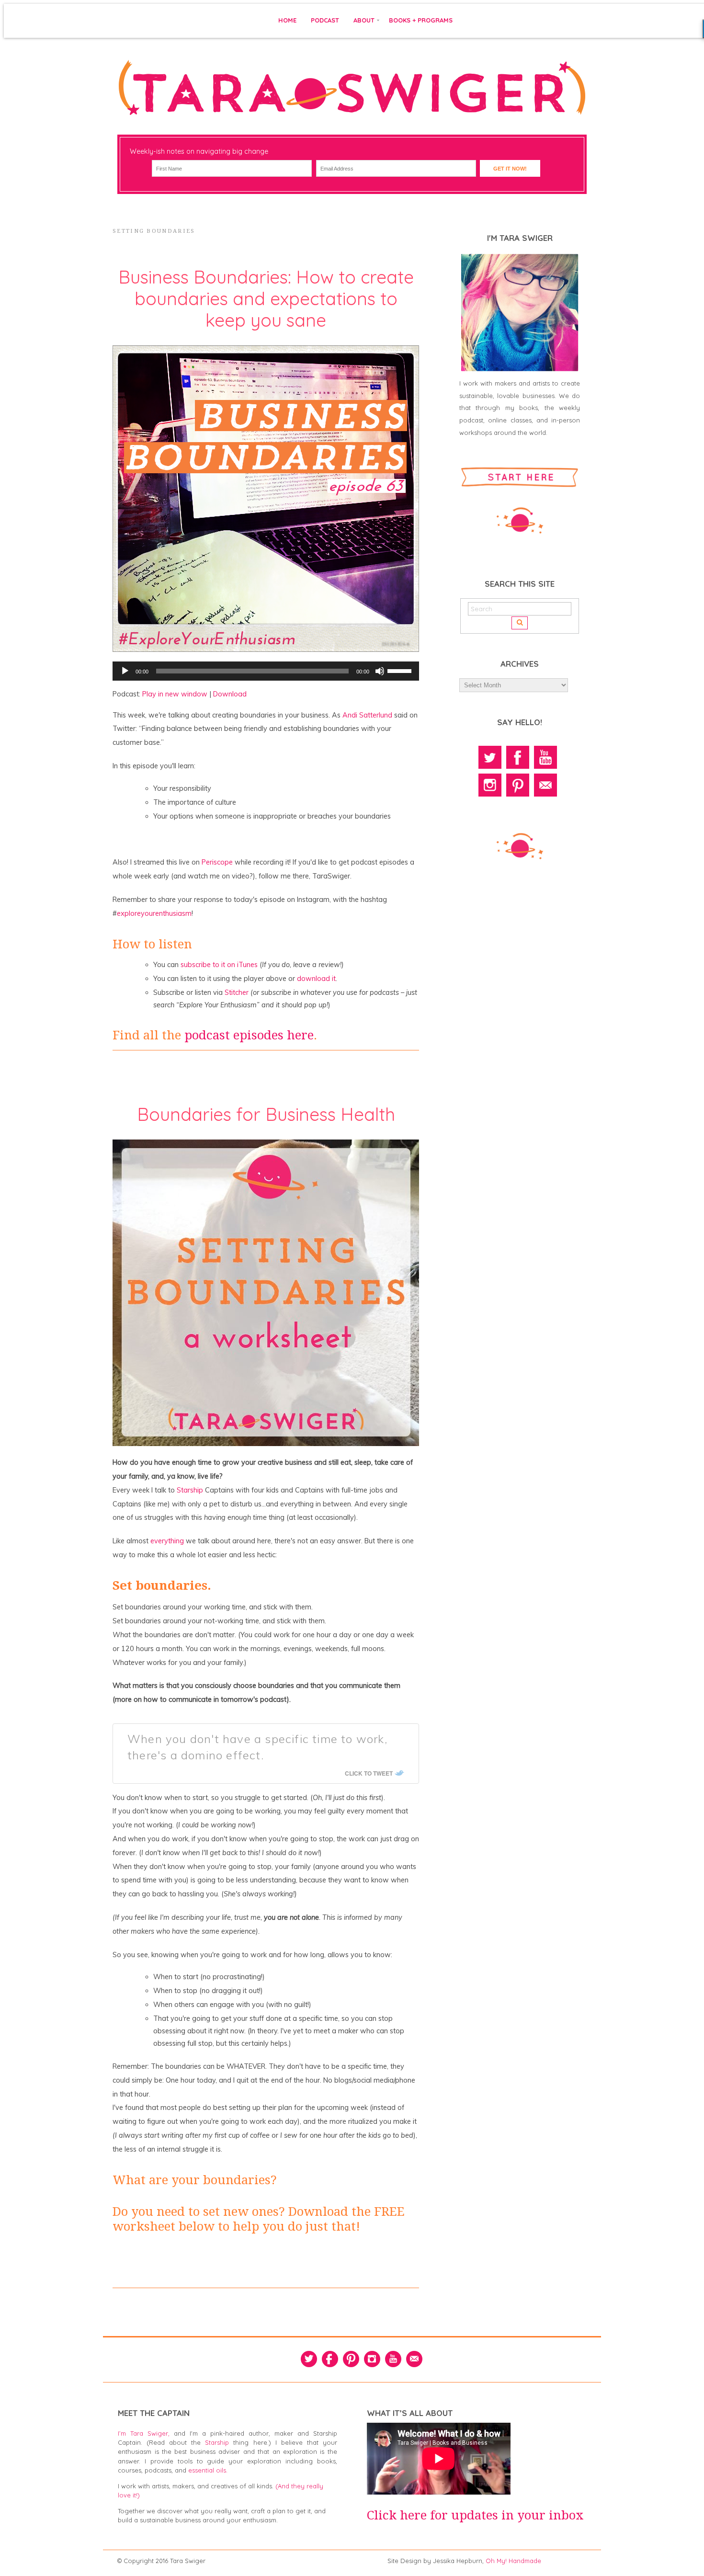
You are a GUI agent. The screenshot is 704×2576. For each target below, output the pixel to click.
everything (167, 1541)
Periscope (217, 862)
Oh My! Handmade (513, 2561)
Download (230, 694)
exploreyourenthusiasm (154, 913)
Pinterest (518, 785)
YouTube (545, 757)
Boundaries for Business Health (266, 1114)
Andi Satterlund (368, 715)
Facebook (518, 757)
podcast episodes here (249, 1035)
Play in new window (175, 694)
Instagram (490, 785)
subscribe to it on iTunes (219, 965)
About (364, 20)
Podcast (325, 20)
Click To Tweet (369, 1773)
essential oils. (208, 2470)
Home (287, 20)
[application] (266, 671)
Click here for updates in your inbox (475, 2515)
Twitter (490, 757)
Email (545, 785)
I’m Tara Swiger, (144, 2433)
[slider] (401, 670)
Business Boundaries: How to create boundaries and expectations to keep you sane (266, 298)
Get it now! (510, 169)
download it (316, 979)
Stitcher (237, 992)
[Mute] (380, 671)
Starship (190, 1490)
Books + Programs (421, 20)
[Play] (125, 671)
